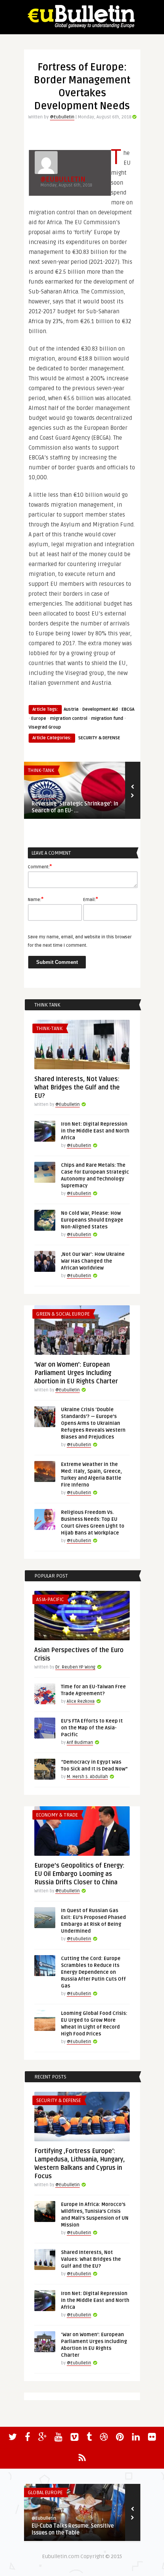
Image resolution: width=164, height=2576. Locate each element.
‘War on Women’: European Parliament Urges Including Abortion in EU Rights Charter (76, 1373)
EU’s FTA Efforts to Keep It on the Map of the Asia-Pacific (92, 1728)
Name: (36, 899)
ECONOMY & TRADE (57, 1815)
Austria (71, 709)
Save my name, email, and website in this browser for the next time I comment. (80, 941)
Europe (39, 719)
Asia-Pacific (50, 1600)
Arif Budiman (80, 1743)
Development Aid (100, 709)
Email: (91, 899)
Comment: (40, 866)
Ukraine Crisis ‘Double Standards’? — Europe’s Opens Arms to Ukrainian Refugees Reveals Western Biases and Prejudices (93, 1423)
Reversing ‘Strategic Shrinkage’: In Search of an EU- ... (75, 807)
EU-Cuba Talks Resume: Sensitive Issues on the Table (73, 2529)
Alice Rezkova (81, 1701)
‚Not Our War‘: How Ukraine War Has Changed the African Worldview (93, 1261)
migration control (69, 719)
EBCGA (128, 709)
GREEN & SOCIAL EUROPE (63, 1314)
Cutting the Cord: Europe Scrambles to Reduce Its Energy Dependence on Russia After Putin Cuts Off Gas (93, 1972)
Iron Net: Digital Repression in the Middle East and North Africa (95, 1131)
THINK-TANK (41, 770)
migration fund (107, 719)
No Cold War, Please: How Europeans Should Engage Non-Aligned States (92, 1220)
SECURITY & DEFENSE (99, 738)
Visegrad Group (45, 727)
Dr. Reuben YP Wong (75, 1667)
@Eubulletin (62, 117)
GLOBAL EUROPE (45, 2493)
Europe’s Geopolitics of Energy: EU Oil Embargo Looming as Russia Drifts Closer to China (79, 1874)
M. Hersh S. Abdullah (87, 1777)
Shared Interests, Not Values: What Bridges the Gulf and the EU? (77, 1088)
